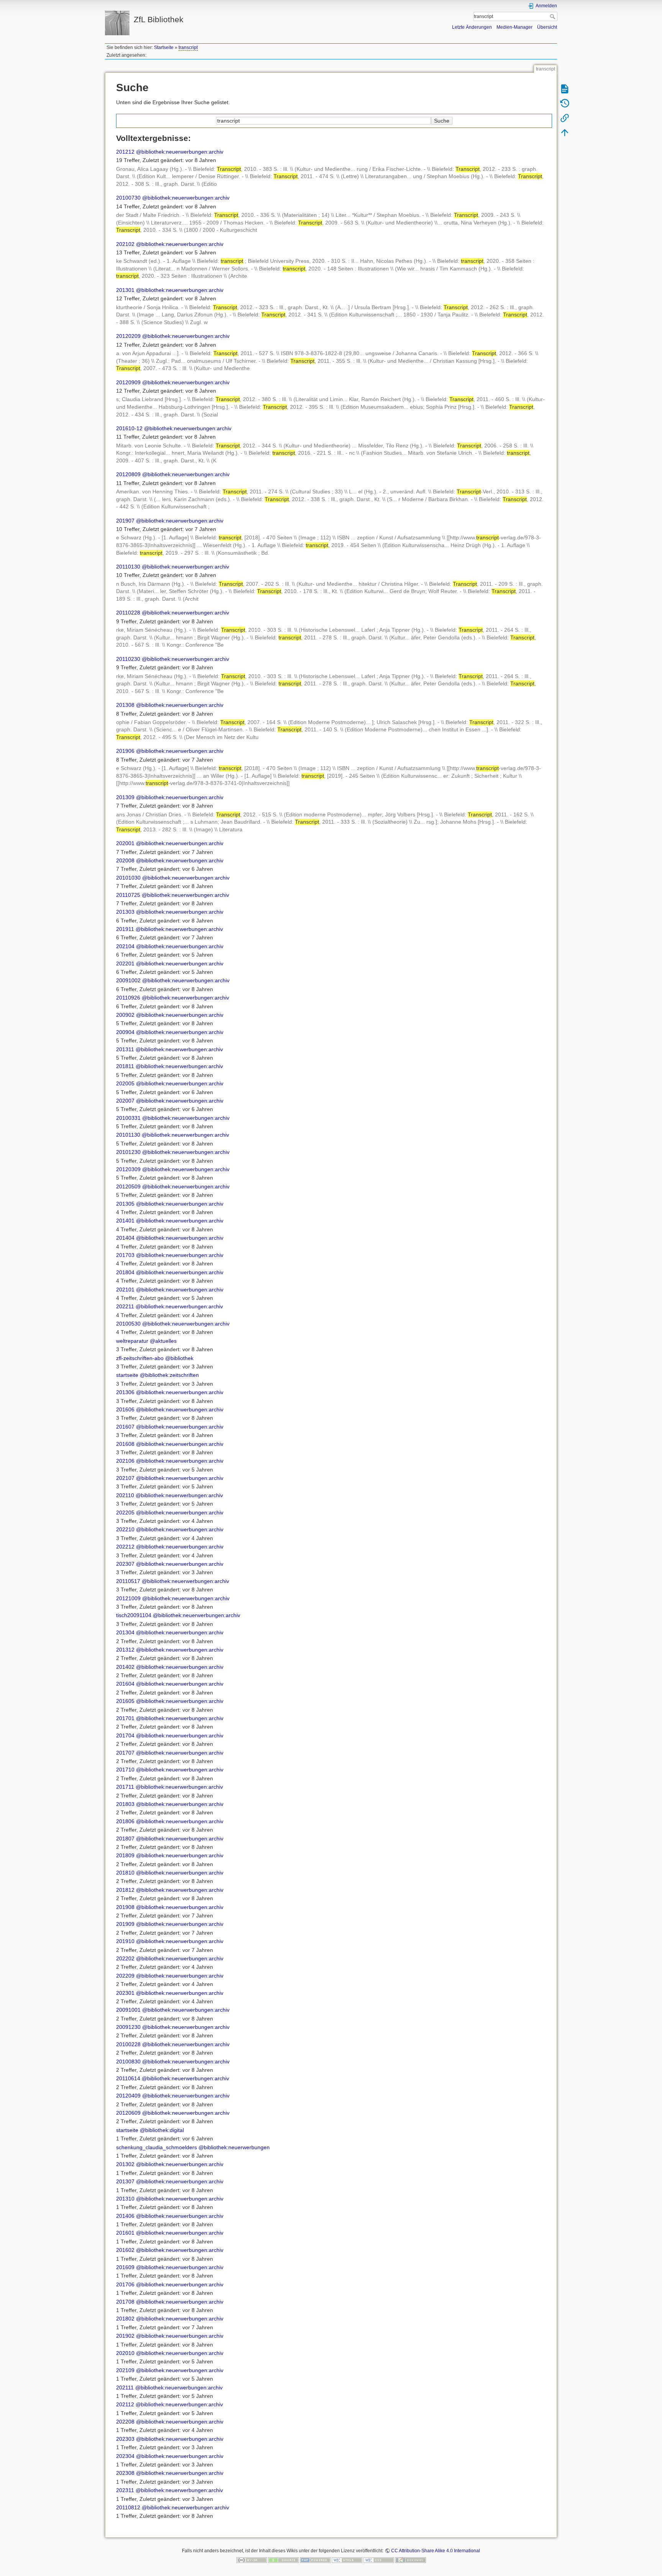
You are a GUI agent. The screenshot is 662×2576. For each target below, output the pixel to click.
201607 (125, 1427)
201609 (125, 2267)
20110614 (128, 2078)
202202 (125, 1958)
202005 (125, 1083)
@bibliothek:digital (162, 2130)
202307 (125, 1564)
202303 (125, 2439)
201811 (125, 1066)
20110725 (128, 895)
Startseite (164, 48)
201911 (125, 929)
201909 (125, 1924)
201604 (125, 1684)
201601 (125, 2233)
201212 (125, 152)
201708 (125, 2302)
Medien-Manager (515, 27)
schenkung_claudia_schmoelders (156, 2147)
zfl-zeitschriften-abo (140, 1358)
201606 (125, 1409)
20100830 (128, 2061)
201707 (125, 1753)
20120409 (128, 2096)
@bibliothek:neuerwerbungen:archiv (180, 152)
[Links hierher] (565, 118)
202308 (125, 2473)
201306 (125, 1392)
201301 (125, 290)
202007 (125, 1101)
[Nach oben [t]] (565, 132)
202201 (125, 964)
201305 (125, 1204)
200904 (125, 1032)
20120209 (128, 336)
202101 (125, 1290)
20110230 (128, 659)
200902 (125, 1015)
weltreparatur (132, 1341)
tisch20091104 (134, 1615)
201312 (125, 1650)
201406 (125, 2216)
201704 (125, 1735)
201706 (125, 2284)
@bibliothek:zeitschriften (169, 1375)
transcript (188, 48)
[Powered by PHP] (315, 2560)
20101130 (128, 1135)
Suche (553, 16)
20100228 (128, 2044)
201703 (125, 1255)
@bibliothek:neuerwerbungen (234, 2147)
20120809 (128, 474)
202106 (125, 1461)
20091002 (128, 980)
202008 (125, 860)
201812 (125, 1890)
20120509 (128, 1186)
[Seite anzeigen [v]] (565, 88)
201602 (125, 2250)
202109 (125, 2370)
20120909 (128, 382)
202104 (125, 946)
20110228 (128, 613)
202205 (125, 1512)
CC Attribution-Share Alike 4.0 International (436, 2551)
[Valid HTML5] (347, 2560)
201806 (125, 1821)
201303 (125, 912)
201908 (125, 1907)
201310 (125, 2199)
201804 (125, 1272)
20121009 (128, 1598)
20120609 (128, 2113)
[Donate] (283, 2560)
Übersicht (547, 27)
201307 (125, 2181)
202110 (125, 1495)
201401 (125, 1221)
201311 (125, 1049)
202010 (125, 2353)
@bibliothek (179, 1358)
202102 (125, 244)
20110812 (128, 2507)
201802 (125, 2319)
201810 (125, 1873)
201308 (125, 705)
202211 (125, 1306)
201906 (125, 751)
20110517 (128, 1581)
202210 (125, 1529)
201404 (125, 1238)
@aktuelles (163, 1341)
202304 (125, 2456)
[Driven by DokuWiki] (411, 2560)
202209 (125, 1976)
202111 (125, 2388)
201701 (125, 1718)
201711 (125, 1787)
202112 (125, 2404)
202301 (125, 1993)
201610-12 (129, 428)
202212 (125, 1547)
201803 (125, 1804)
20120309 (128, 1169)
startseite (127, 1375)
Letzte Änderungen (472, 27)
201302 (125, 2164)
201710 (125, 1770)
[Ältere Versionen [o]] (565, 103)
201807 (125, 1839)
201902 (125, 2336)
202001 (125, 843)
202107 (125, 1478)
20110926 (128, 998)
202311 (125, 2490)
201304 (125, 1632)
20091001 (128, 2010)
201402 (125, 1667)
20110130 (128, 567)
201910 (125, 1941)
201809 (125, 1855)
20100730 (128, 198)
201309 (125, 797)
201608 (125, 1444)
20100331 (128, 1118)
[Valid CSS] (379, 2560)
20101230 (128, 1152)
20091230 (128, 2027)
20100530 (128, 1324)
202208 (125, 2422)
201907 (125, 521)
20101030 (128, 878)
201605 (125, 1701)
